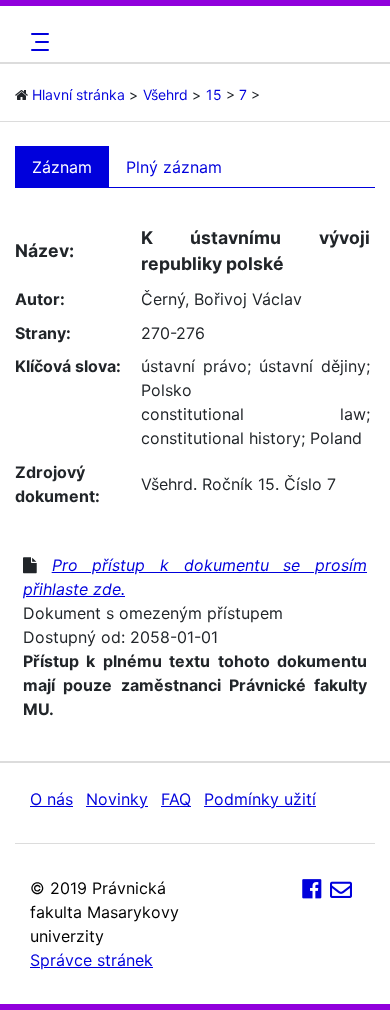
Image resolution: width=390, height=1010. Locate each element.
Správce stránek (91, 960)
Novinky (117, 799)
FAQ (176, 799)
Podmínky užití (260, 799)
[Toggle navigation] (37, 42)
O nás (51, 799)
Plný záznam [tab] (174, 167)
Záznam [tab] (62, 167)
